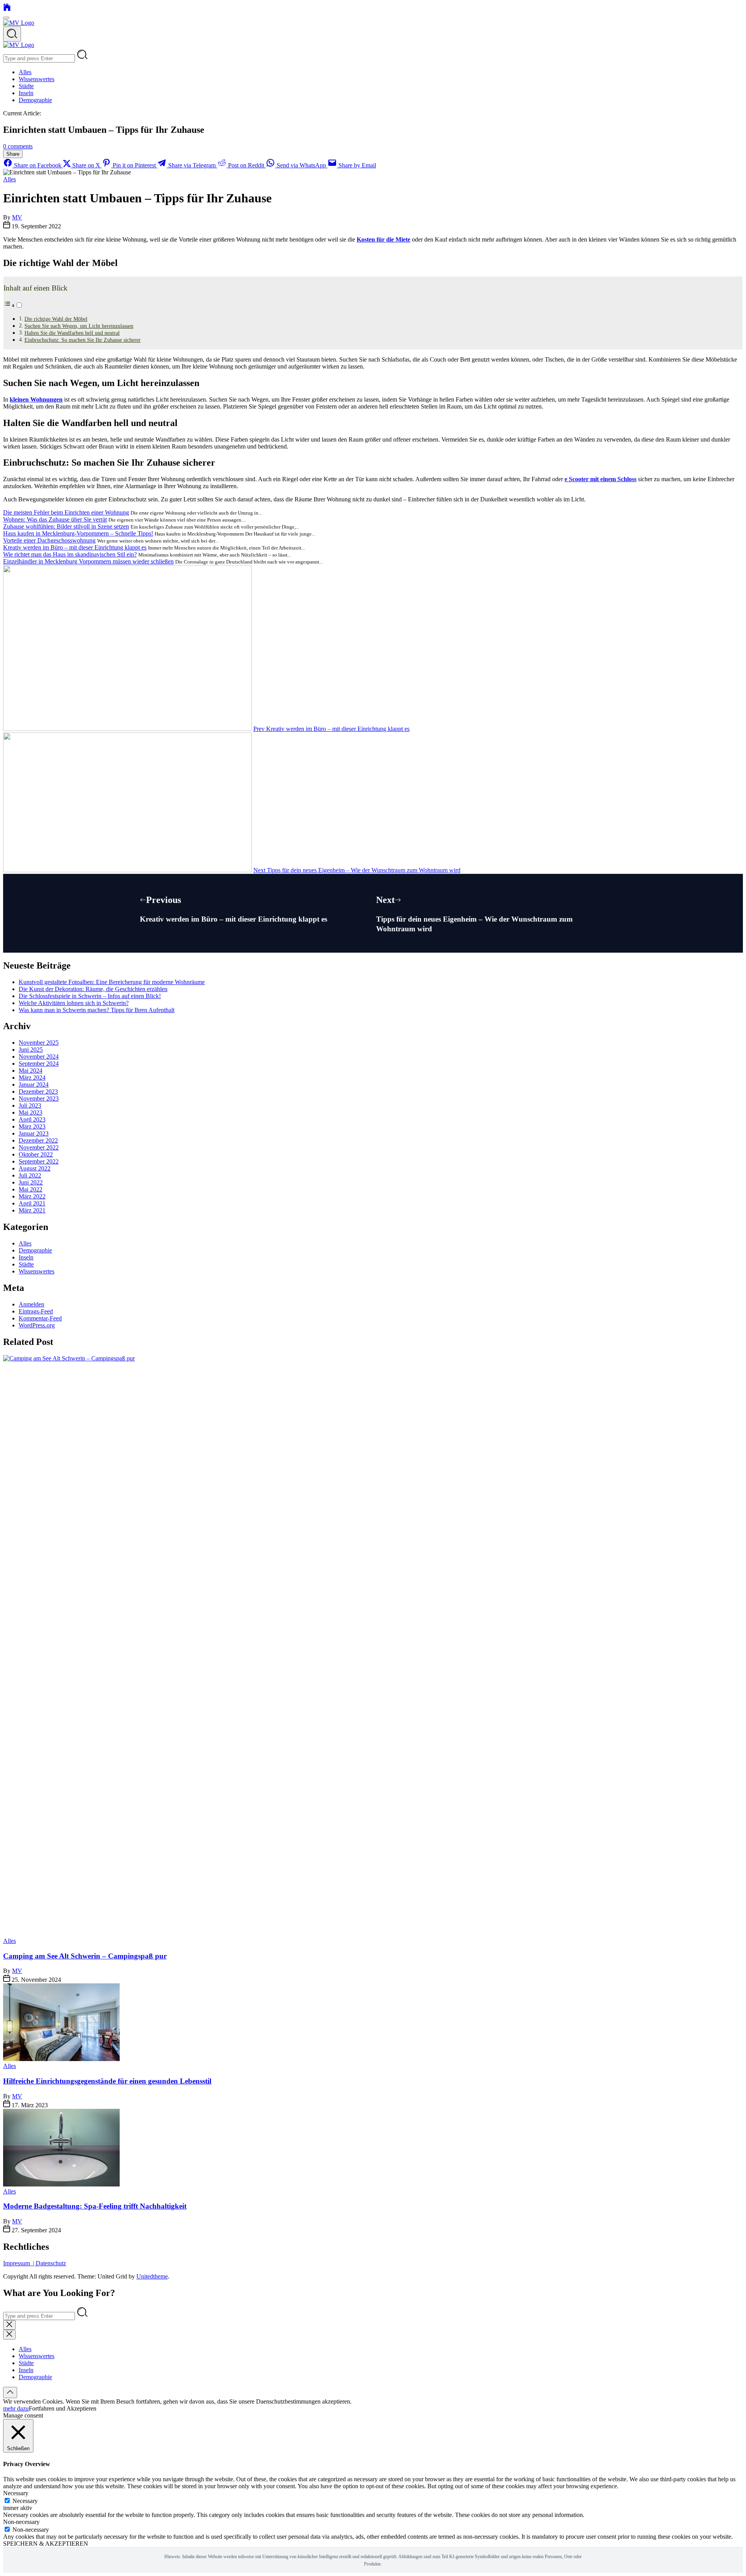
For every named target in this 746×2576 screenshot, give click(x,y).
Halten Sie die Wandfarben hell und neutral (72, 333)
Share (13, 154)
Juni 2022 (31, 1182)
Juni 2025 (31, 1050)
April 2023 (32, 1119)
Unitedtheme (152, 2276)
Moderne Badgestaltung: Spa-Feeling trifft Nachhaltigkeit (95, 2206)
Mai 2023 (31, 1112)
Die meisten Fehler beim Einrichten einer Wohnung (66, 512)
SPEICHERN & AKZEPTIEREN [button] (46, 2544)
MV (17, 217)
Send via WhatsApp (301, 165)
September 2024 (39, 1064)
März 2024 (32, 1078)
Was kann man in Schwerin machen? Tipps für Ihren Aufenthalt (97, 1010)
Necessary (25, 2501)
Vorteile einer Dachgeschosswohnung (49, 540)
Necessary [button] (16, 2493)
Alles (25, 72)
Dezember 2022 (38, 1140)
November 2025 (39, 1043)
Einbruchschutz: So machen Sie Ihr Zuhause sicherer (83, 340)
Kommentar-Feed (40, 1318)
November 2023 (39, 1098)
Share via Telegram (192, 165)
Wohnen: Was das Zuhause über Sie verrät (55, 519)
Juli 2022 (30, 1175)
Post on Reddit (246, 165)
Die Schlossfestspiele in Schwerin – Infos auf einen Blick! (90, 996)
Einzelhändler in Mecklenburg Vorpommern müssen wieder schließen (88, 561)
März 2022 (32, 1196)
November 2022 (39, 1147)
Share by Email (356, 165)
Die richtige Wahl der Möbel (56, 319)
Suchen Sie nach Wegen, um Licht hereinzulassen (79, 326)
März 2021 (32, 1210)
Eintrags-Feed (36, 1311)
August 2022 (35, 1168)
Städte (26, 86)
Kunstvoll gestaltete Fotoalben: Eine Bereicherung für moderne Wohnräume (112, 982)
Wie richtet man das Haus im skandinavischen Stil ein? (70, 554)
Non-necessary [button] (21, 2522)
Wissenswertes (37, 79)
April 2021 (32, 1203)
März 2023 (32, 1126)
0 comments (18, 146)
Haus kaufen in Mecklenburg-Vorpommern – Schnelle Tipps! (78, 533)
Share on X (86, 165)
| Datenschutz (50, 2263)
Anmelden (31, 1304)
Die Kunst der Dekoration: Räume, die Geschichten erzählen (93, 989)
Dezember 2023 (38, 1091)
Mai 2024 (31, 1071)
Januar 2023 (34, 1133)
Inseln (26, 93)
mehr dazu (16, 2408)
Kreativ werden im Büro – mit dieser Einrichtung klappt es (75, 547)
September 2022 (39, 1161)
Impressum (18, 2263)
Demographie (35, 100)
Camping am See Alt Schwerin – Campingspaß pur (85, 1956)
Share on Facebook (38, 165)
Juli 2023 (30, 1105)
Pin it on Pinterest (134, 165)
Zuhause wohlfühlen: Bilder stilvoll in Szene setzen (66, 526)
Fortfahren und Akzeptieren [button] (63, 2408)
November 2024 (39, 1057)
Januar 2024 (34, 1084)
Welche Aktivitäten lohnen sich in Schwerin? (74, 1003)
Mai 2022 (31, 1189)
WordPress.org (37, 1325)
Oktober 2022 (36, 1154)
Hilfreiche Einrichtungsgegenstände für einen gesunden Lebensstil (107, 2081)
